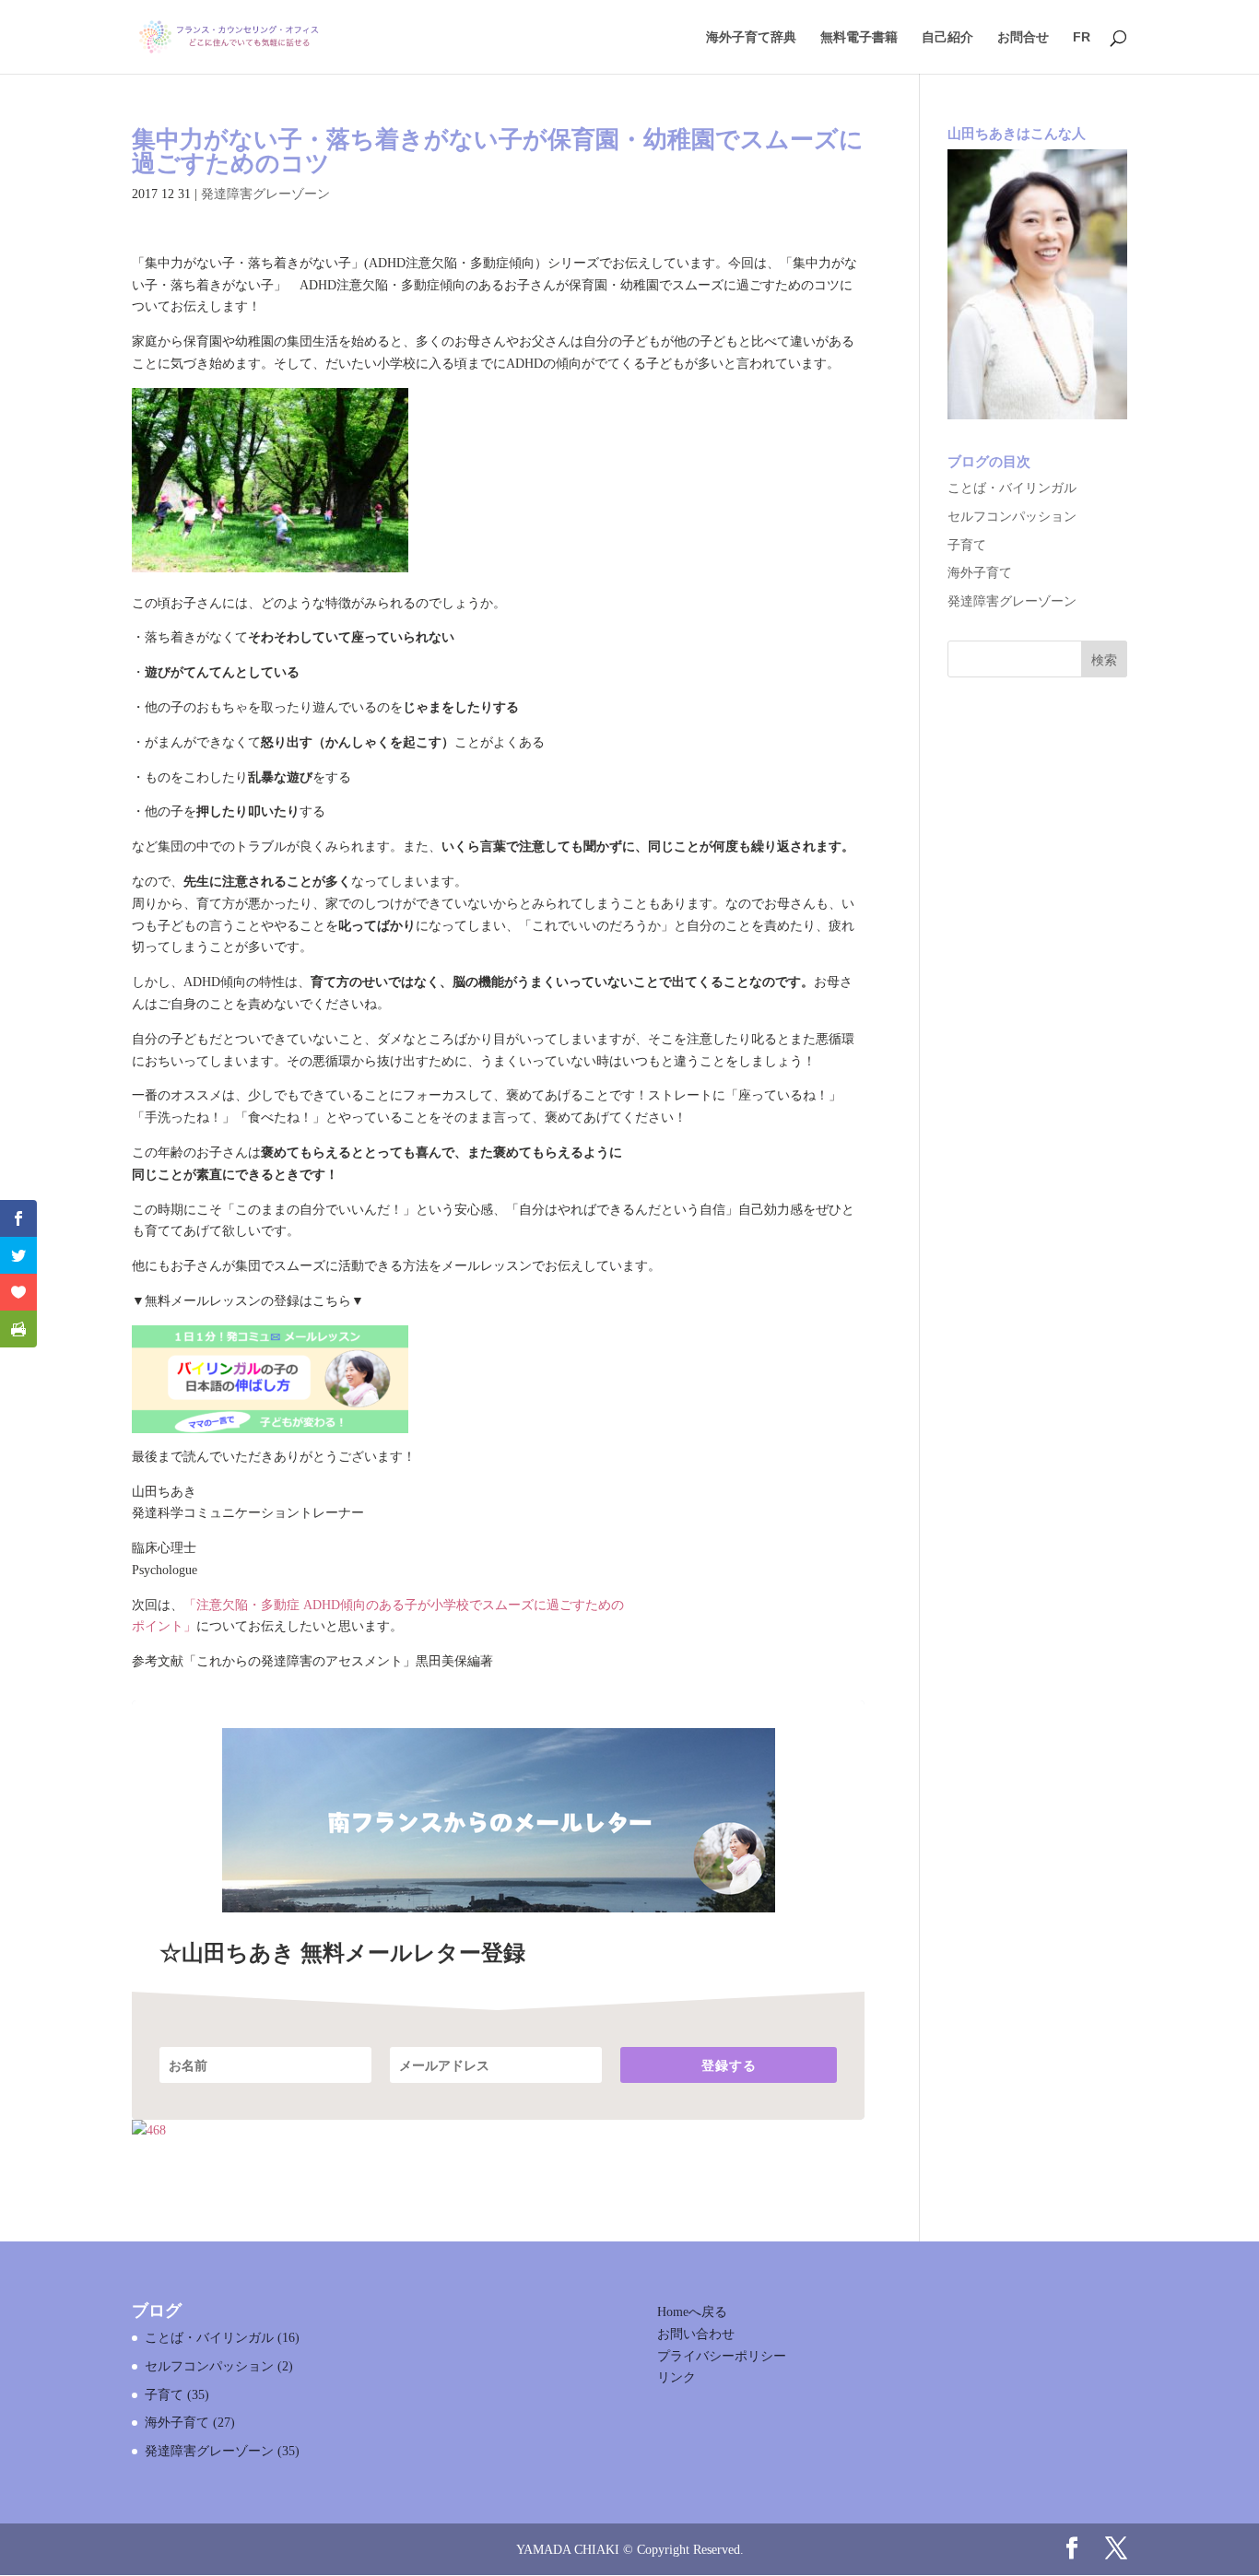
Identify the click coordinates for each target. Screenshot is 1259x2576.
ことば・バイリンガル (1012, 488)
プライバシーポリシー (722, 2356)
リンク (677, 2377)
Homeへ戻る (692, 2312)
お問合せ (1023, 37)
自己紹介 (947, 37)
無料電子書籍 (859, 37)
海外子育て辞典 (751, 37)
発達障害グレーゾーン (265, 194)
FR (1082, 37)
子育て (967, 545)
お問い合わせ (696, 2334)
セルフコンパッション (1012, 517)
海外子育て (980, 573)
